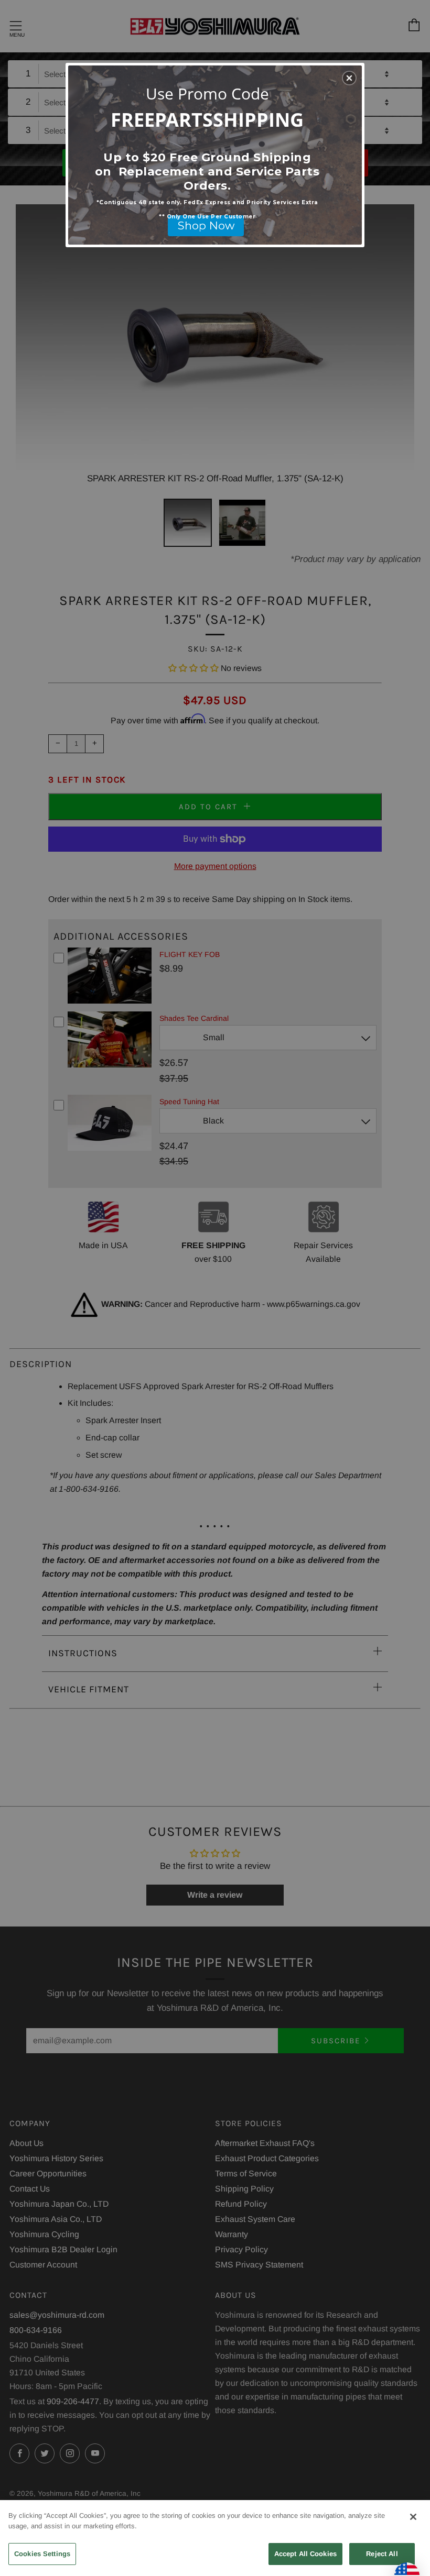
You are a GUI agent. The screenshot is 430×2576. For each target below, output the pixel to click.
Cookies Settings (42, 2554)
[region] (215, 2538)
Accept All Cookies (305, 2554)
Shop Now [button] (206, 225)
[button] (349, 78)
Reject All (382, 2554)
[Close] (413, 2517)
